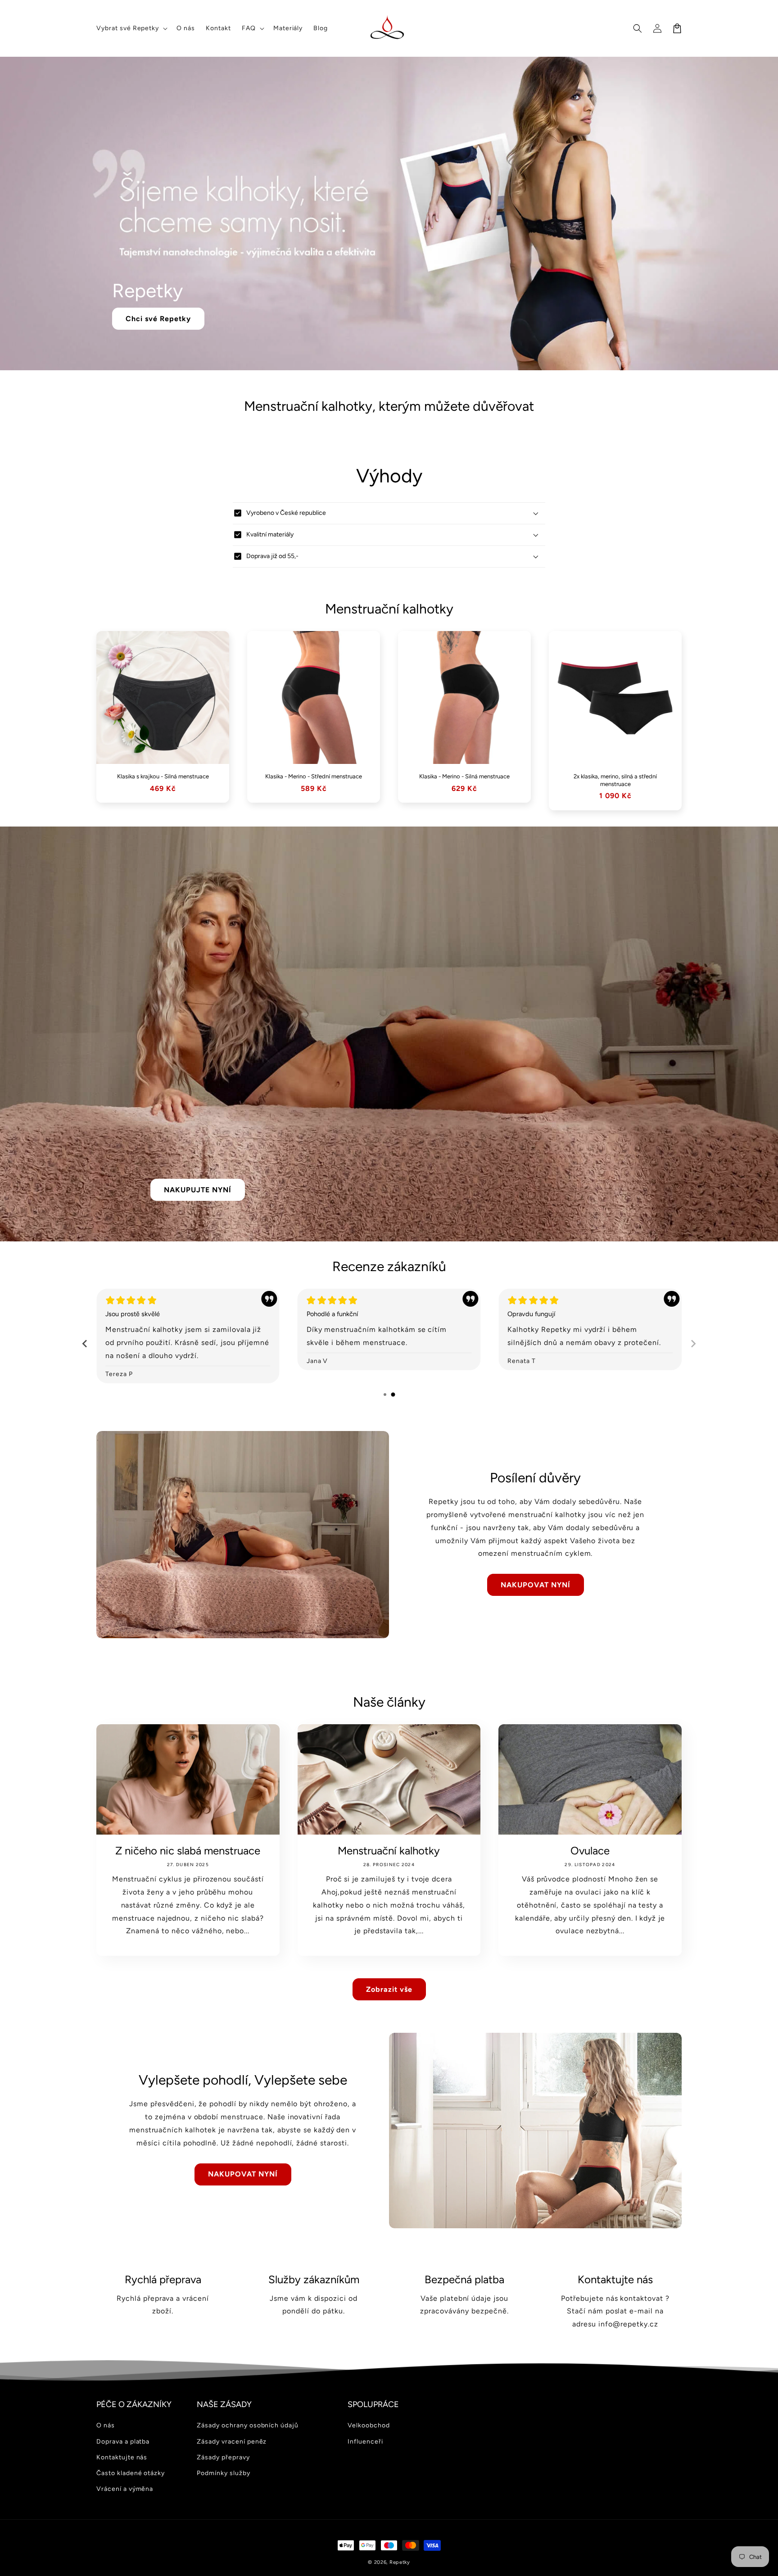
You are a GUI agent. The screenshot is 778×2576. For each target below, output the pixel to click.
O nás (106, 2425)
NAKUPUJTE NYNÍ (198, 1190)
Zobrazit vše (389, 1989)
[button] (131, 28)
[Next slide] (693, 1344)
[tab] (385, 1395)
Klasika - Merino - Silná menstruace (464, 776)
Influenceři (365, 2442)
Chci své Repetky (158, 319)
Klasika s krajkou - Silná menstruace (163, 776)
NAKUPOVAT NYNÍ (536, 1585)
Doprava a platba (123, 2442)
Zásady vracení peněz (232, 2442)
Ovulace (590, 1851)
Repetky (400, 2562)
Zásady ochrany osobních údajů (248, 2425)
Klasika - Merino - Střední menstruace (314, 776)
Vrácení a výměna (125, 2489)
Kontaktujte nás (122, 2457)
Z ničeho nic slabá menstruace (188, 1851)
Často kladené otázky (131, 2473)
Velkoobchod (369, 2425)
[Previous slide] (85, 1344)
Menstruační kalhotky (389, 1851)
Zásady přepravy (223, 2457)
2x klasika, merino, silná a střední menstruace (615, 780)
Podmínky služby (223, 2473)
